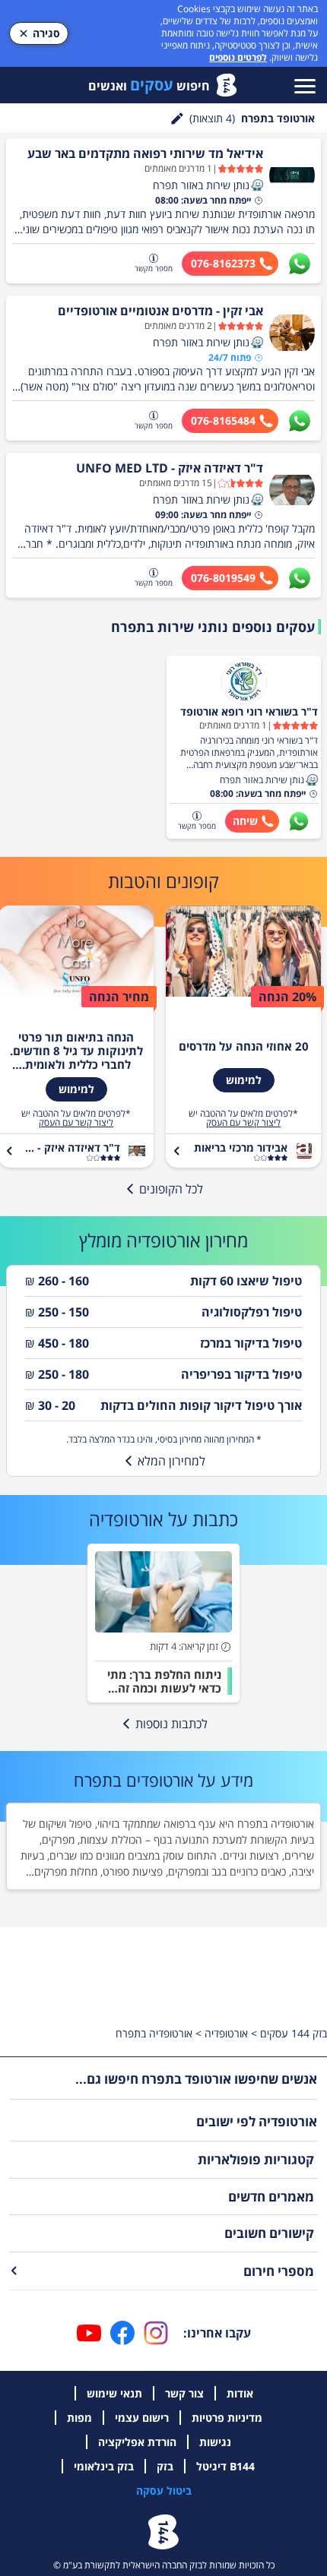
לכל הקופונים (171, 1189)
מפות (79, 2418)
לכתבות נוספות (171, 1724)
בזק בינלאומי (104, 2466)
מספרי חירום (279, 2271)
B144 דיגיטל (225, 2466)
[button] (257, 185)
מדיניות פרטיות (227, 2418)
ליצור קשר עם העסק (243, 1123)
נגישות (215, 2442)
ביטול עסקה (164, 2491)
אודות (240, 2393)
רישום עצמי (142, 2418)
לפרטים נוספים (238, 57)
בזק (165, 2466)
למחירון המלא (171, 1461)
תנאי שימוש (114, 2393)
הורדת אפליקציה (137, 2442)
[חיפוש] (177, 119)
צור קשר (184, 2393)
